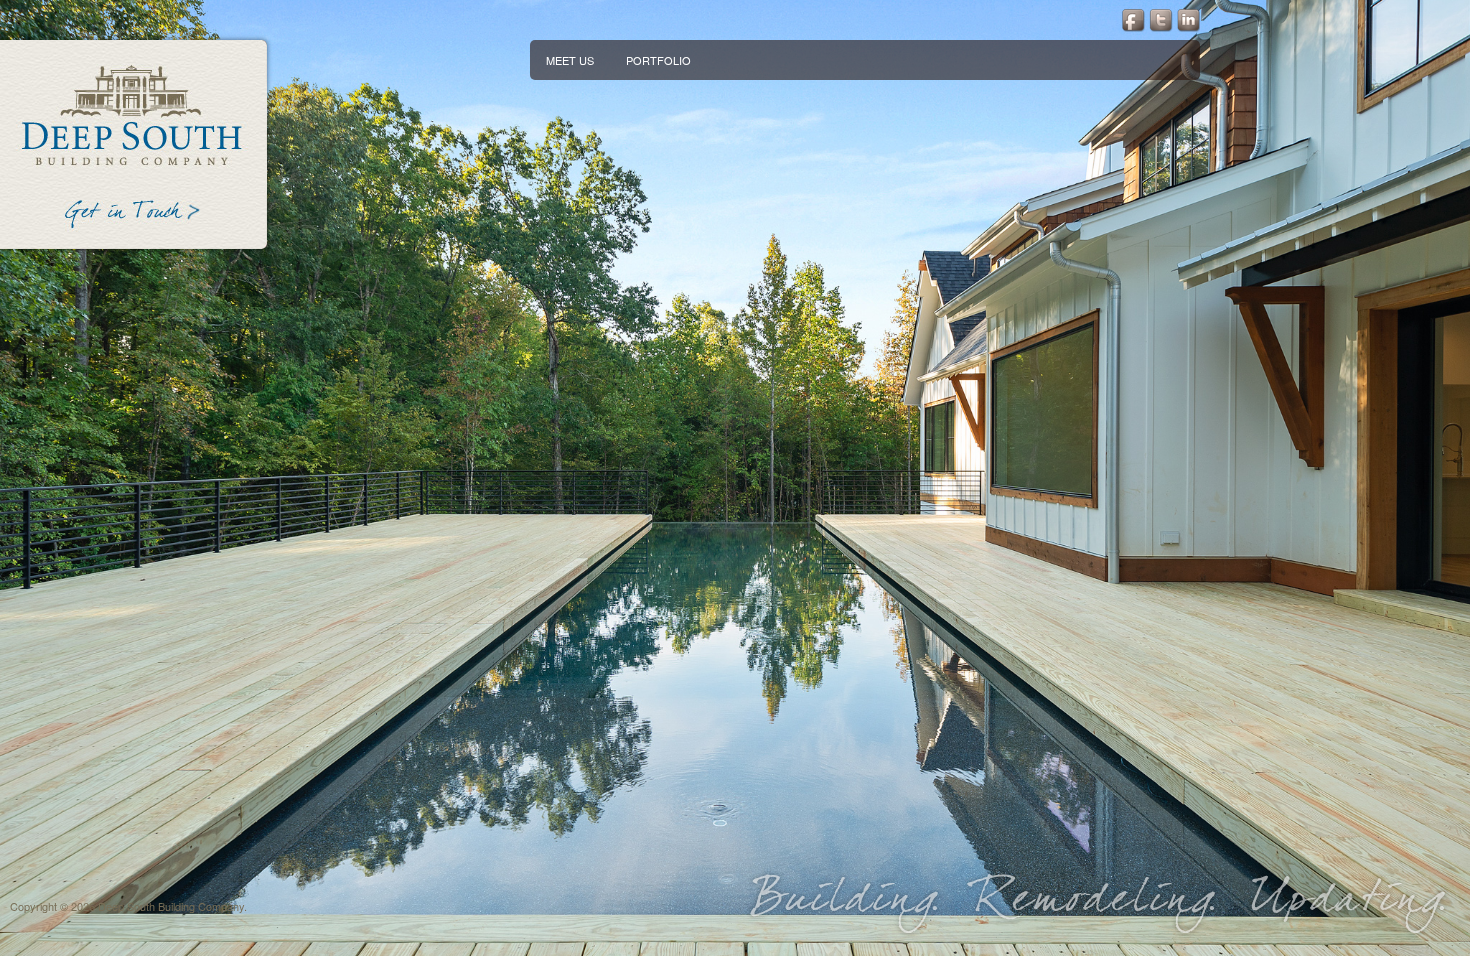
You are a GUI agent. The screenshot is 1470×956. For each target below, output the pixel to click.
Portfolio (658, 60)
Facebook (1130, 20)
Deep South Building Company (133, 113)
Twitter (1159, 20)
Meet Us (570, 60)
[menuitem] (570, 60)
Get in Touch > (133, 217)
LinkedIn (1188, 20)
